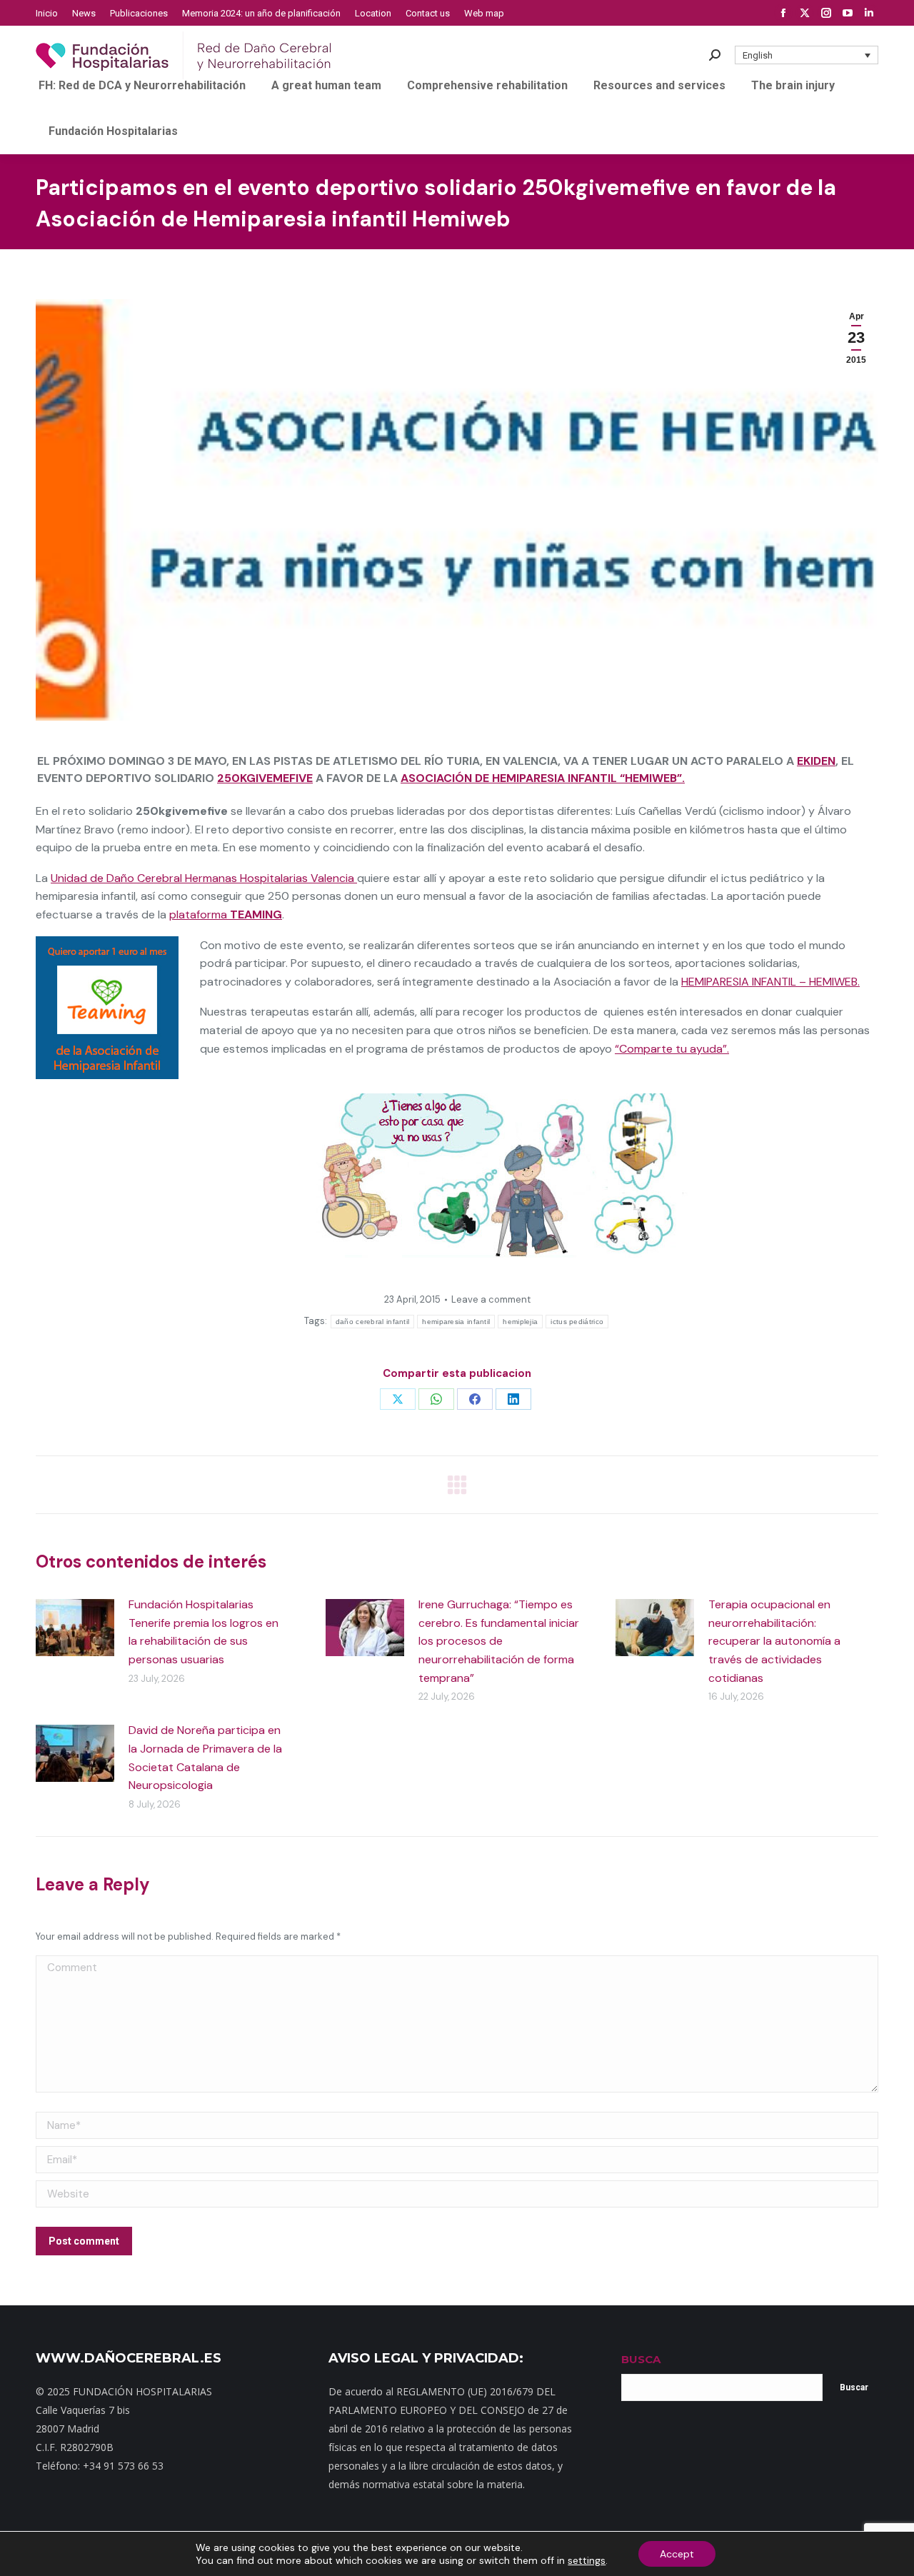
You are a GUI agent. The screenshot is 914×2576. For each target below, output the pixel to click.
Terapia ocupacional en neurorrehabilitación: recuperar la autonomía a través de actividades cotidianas (774, 1641)
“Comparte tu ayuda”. (672, 1049)
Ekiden (816, 761)
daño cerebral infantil (373, 1322)
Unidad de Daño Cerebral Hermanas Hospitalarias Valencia (204, 878)
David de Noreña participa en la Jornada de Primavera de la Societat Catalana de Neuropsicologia (205, 1758)
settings (587, 2560)
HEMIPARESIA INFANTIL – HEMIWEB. (770, 982)
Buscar (854, 2387)
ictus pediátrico (577, 1322)
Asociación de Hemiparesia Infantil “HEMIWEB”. (543, 778)
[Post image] (75, 1628)
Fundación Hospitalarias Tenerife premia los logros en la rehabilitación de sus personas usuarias (204, 1632)
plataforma (226, 914)
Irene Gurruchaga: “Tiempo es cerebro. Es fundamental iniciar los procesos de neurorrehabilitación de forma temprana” (499, 1641)
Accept (677, 2554)
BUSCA (641, 2359)
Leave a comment (491, 1299)
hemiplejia (520, 1322)
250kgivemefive (265, 778)
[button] (807, 55)
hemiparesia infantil (456, 1322)
